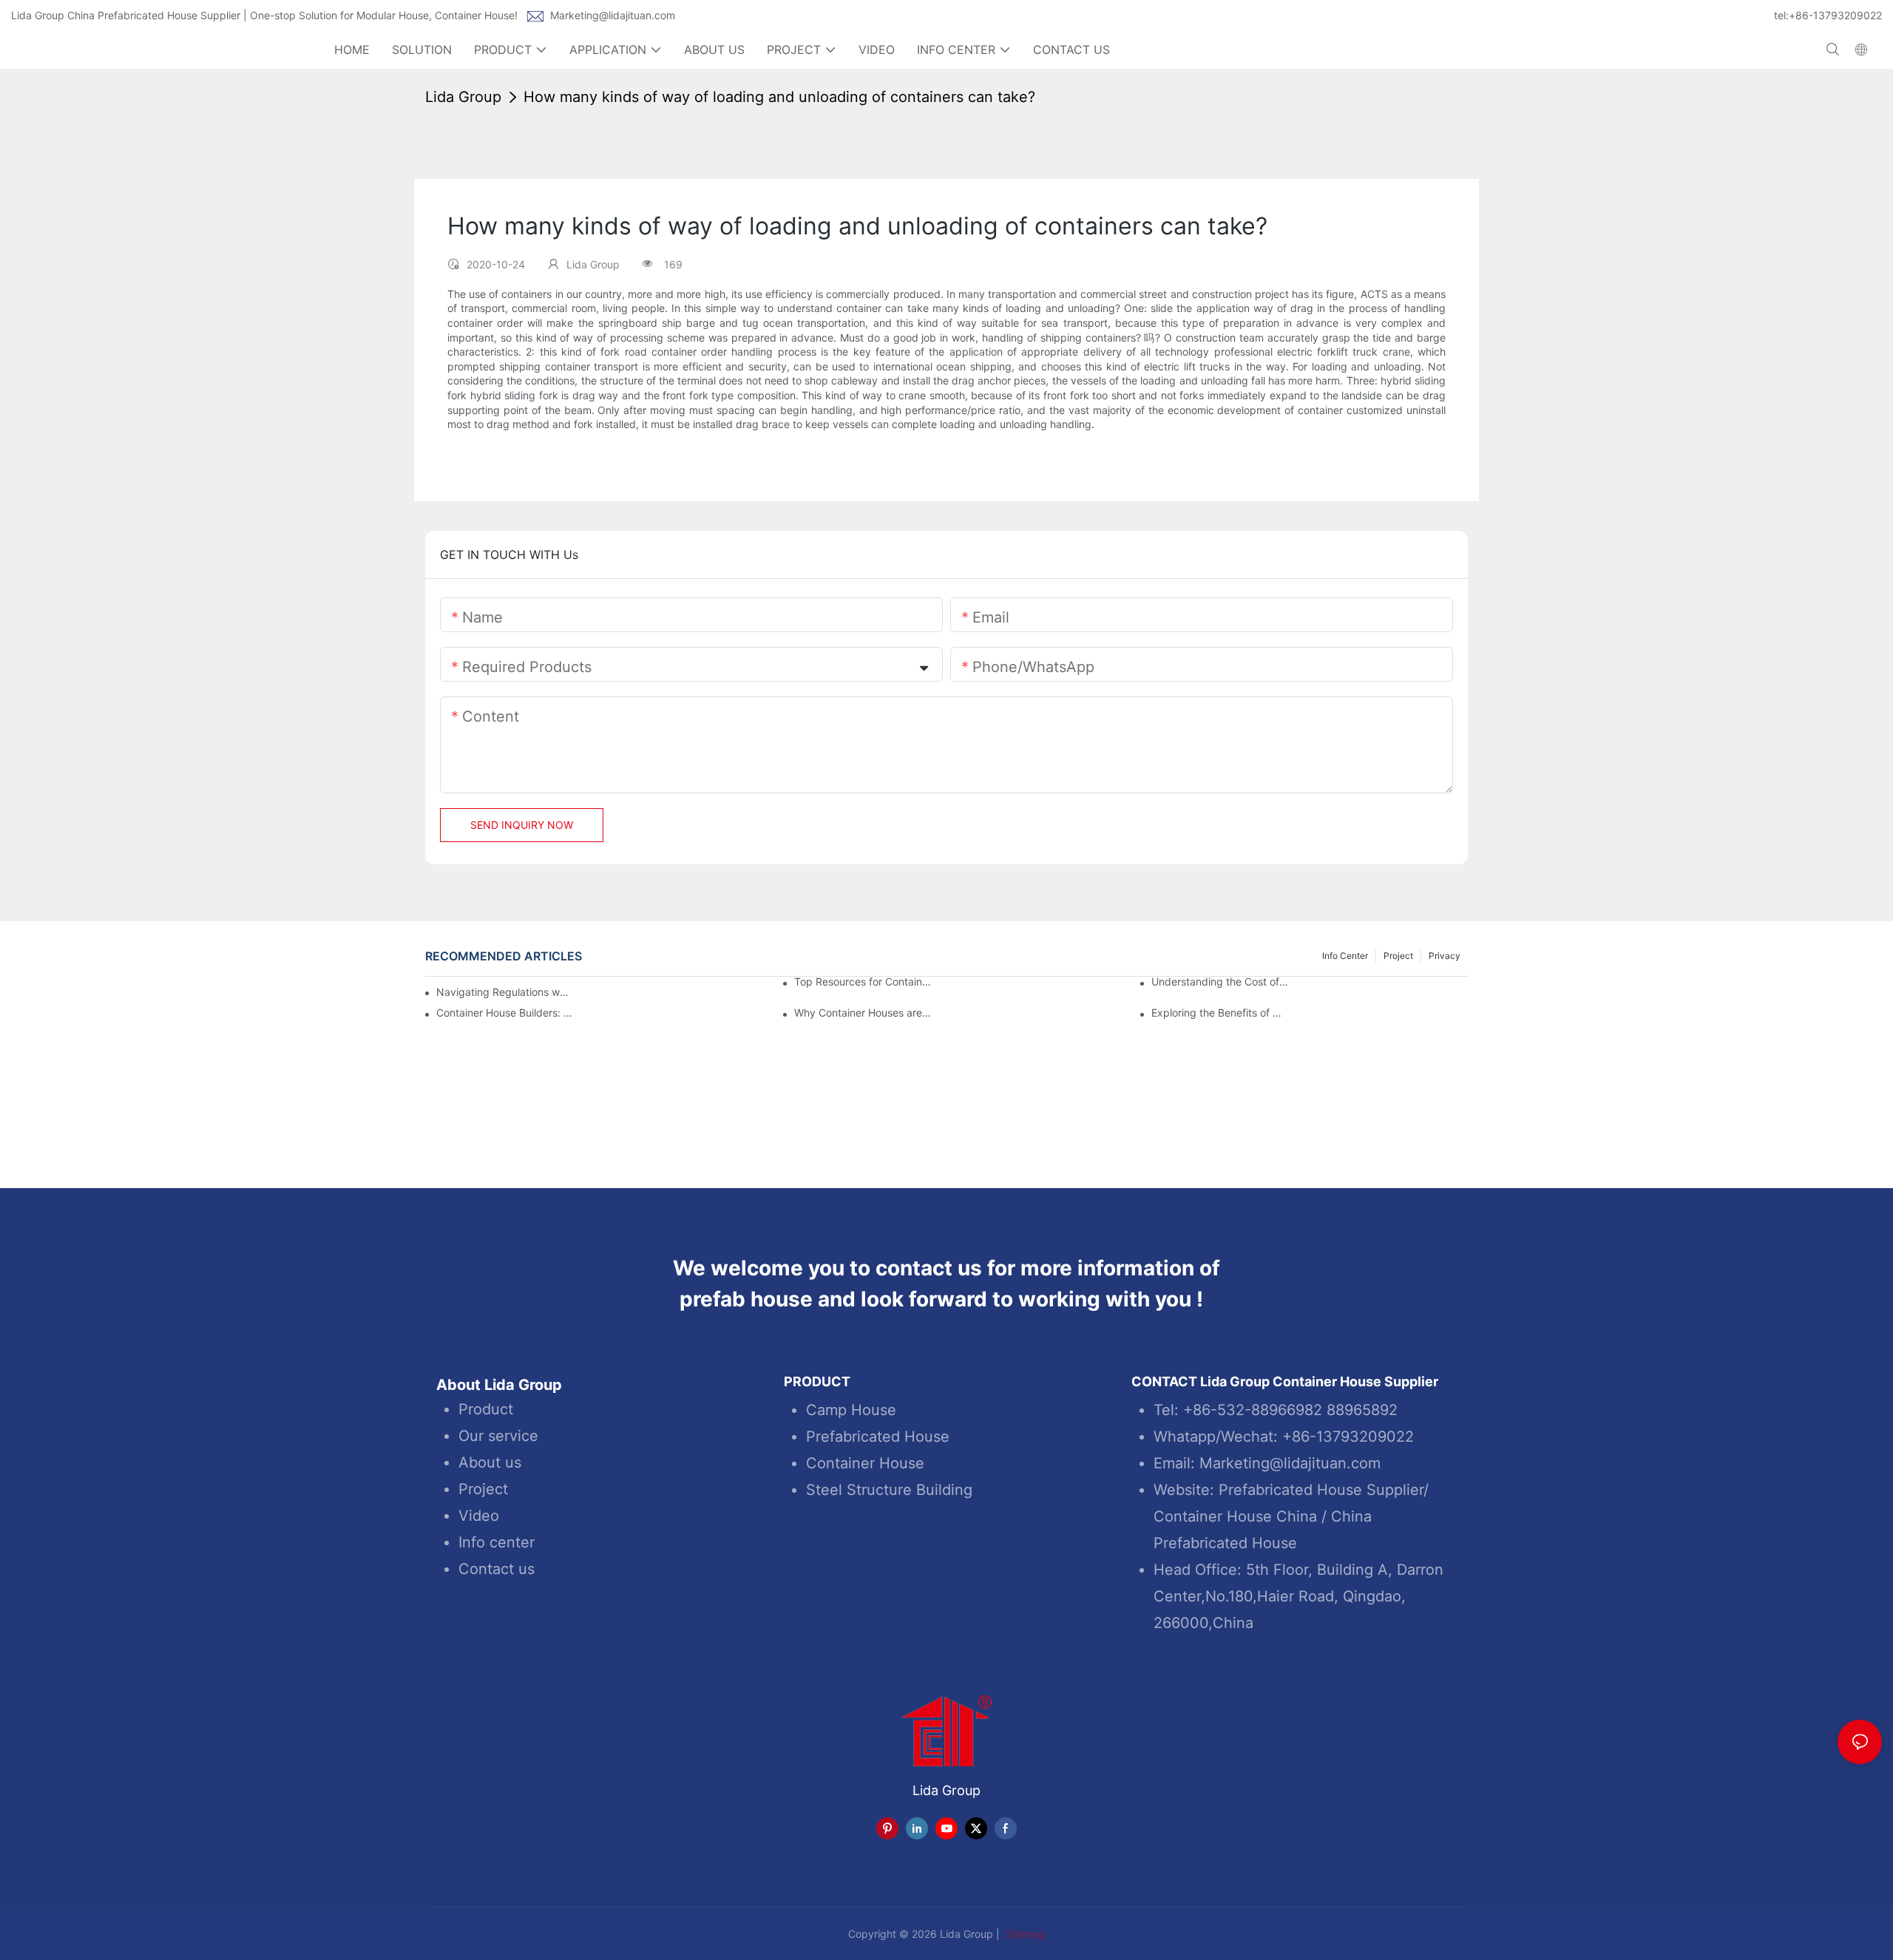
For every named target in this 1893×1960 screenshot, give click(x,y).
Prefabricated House (878, 1437)
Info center (497, 1542)
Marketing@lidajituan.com (613, 15)
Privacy (1445, 956)
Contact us (497, 1569)
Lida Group (463, 97)
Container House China (1235, 1516)
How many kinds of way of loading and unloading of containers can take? (779, 97)
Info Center (1345, 956)
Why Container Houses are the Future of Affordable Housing (863, 1013)
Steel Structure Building (889, 1490)
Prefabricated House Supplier (1321, 1490)
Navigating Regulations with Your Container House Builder (503, 992)
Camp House (851, 1410)
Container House (865, 1463)
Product (486, 1409)
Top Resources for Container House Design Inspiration (863, 982)
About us (490, 1462)
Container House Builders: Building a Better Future (505, 1013)
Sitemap (1024, 1934)
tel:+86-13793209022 (1828, 15)
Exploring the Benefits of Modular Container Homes (1220, 1013)
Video (479, 1516)
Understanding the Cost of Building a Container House (1220, 982)
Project (1398, 956)
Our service (498, 1436)
